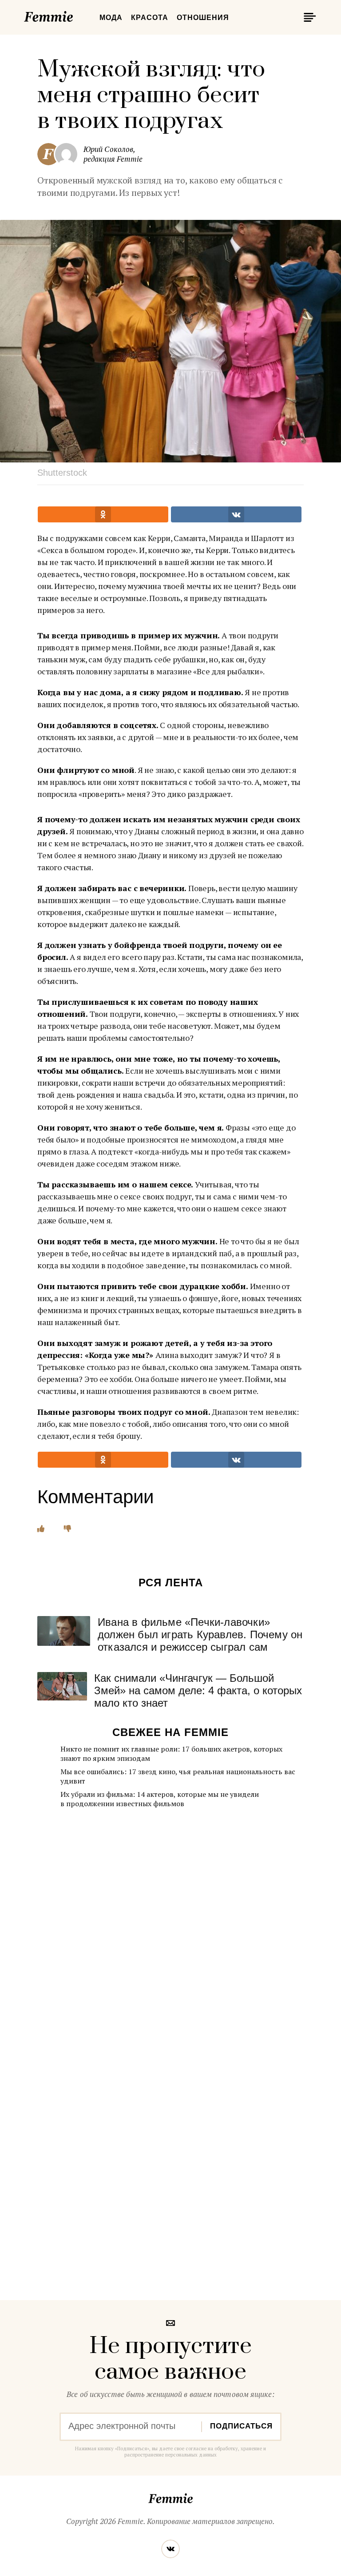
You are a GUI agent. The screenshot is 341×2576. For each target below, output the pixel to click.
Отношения (203, 18)
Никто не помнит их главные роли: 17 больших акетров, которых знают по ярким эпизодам (171, 1754)
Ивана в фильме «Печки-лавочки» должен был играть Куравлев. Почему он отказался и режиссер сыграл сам (200, 1634)
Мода (111, 18)
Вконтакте (170, 2549)
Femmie (75, 15)
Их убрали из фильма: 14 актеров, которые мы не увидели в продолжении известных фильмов (160, 1799)
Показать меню (308, 17)
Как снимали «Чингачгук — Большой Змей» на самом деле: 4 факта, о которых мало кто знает (198, 1690)
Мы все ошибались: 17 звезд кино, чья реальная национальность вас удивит (178, 1776)
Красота (150, 18)
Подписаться (241, 2426)
